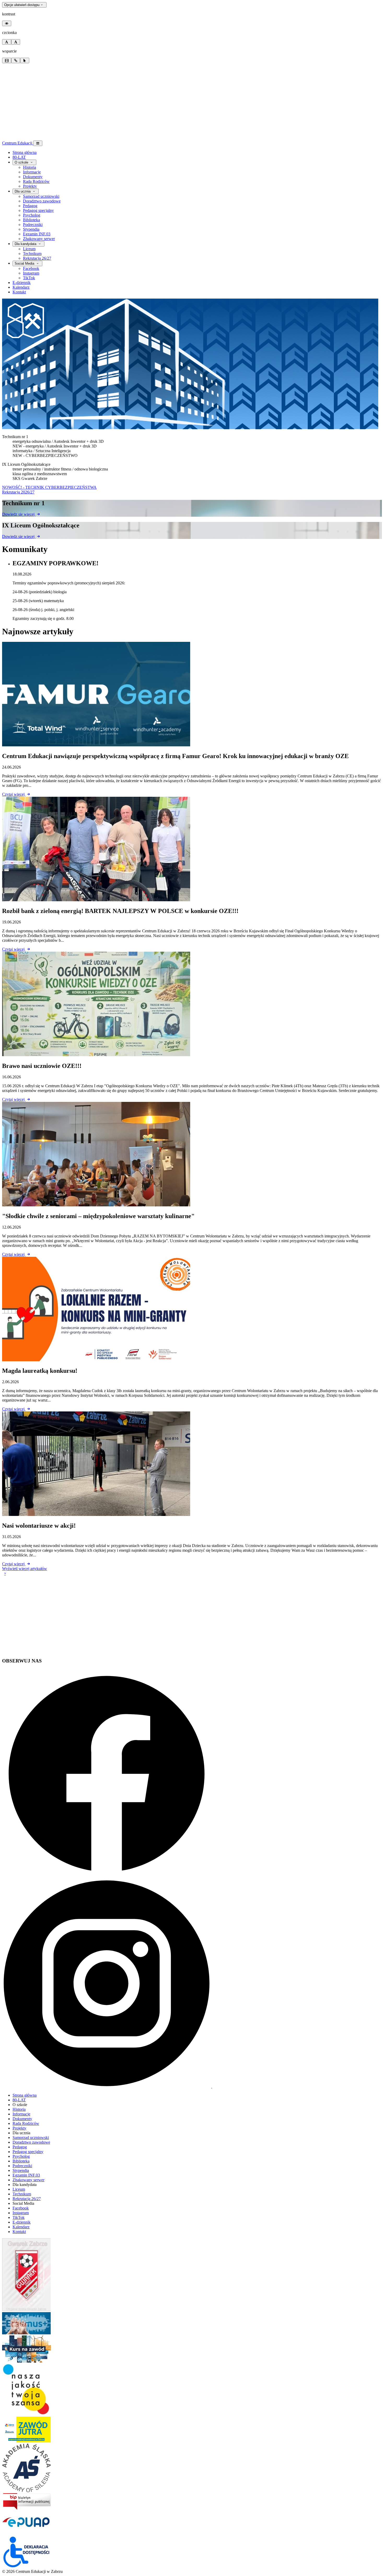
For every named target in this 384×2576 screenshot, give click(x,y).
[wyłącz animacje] (7, 60)
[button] (5, 1573)
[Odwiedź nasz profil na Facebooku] (107, 1876)
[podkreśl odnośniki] (16, 60)
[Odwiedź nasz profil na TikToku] (246, 2086)
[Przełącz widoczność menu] (38, 143)
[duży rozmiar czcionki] (16, 42)
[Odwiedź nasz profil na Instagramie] (107, 2086)
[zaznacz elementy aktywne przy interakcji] (25, 60)
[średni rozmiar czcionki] (7, 42)
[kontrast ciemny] (7, 23)
